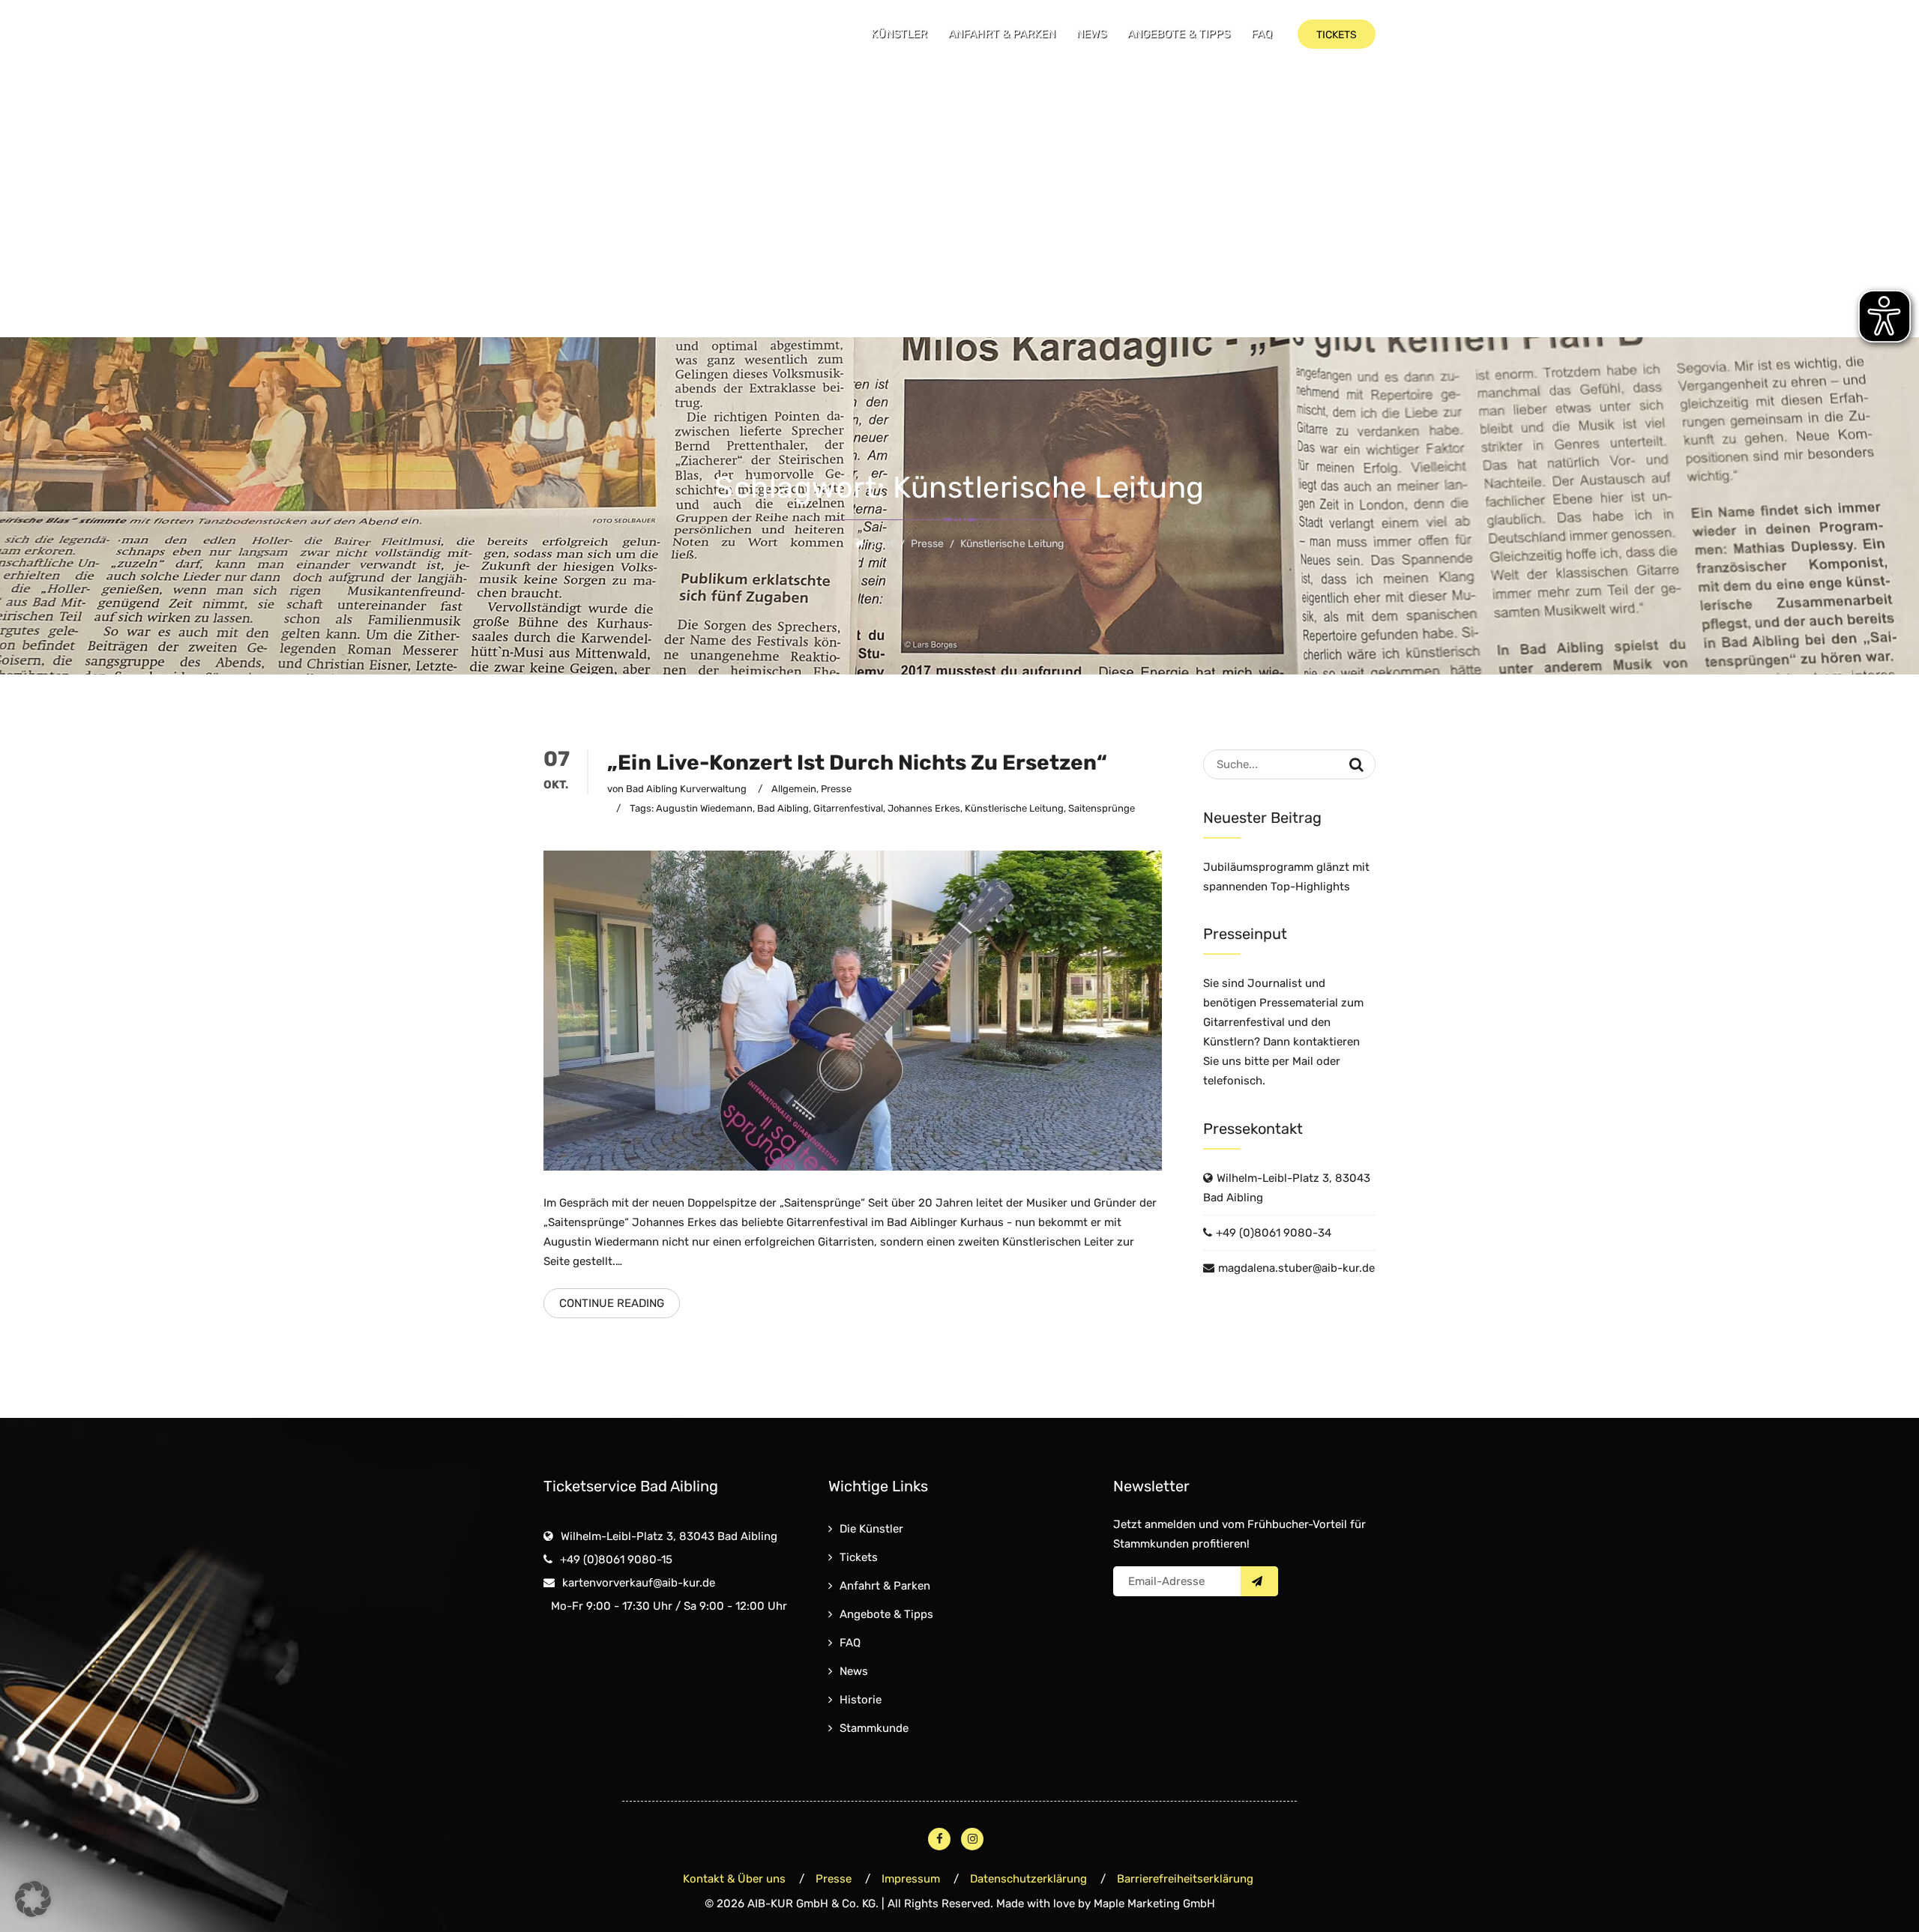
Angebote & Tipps (1179, 34)
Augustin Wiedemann (704, 808)
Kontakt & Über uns (734, 1879)
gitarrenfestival (848, 808)
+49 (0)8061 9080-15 (616, 1560)
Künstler (899, 34)
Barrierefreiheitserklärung (1185, 1879)
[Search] (1356, 764)
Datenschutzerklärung (1028, 1879)
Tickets (859, 1557)
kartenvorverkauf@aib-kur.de (639, 1583)
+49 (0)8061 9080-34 (1274, 1233)
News (1091, 34)
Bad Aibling (783, 808)
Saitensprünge (1102, 808)
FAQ (1262, 34)
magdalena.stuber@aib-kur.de (1296, 1268)
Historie (861, 1700)
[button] (33, 1899)
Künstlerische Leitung (1014, 808)
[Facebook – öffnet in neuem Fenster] (939, 1839)
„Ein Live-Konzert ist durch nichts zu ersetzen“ (857, 763)
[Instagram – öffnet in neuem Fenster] (972, 1839)
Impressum (911, 1879)
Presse (836, 789)
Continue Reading (612, 1303)
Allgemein (794, 789)
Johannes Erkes (924, 808)
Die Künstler (871, 1529)
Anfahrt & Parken (1002, 34)
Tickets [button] (1337, 35)
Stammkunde (874, 1728)
